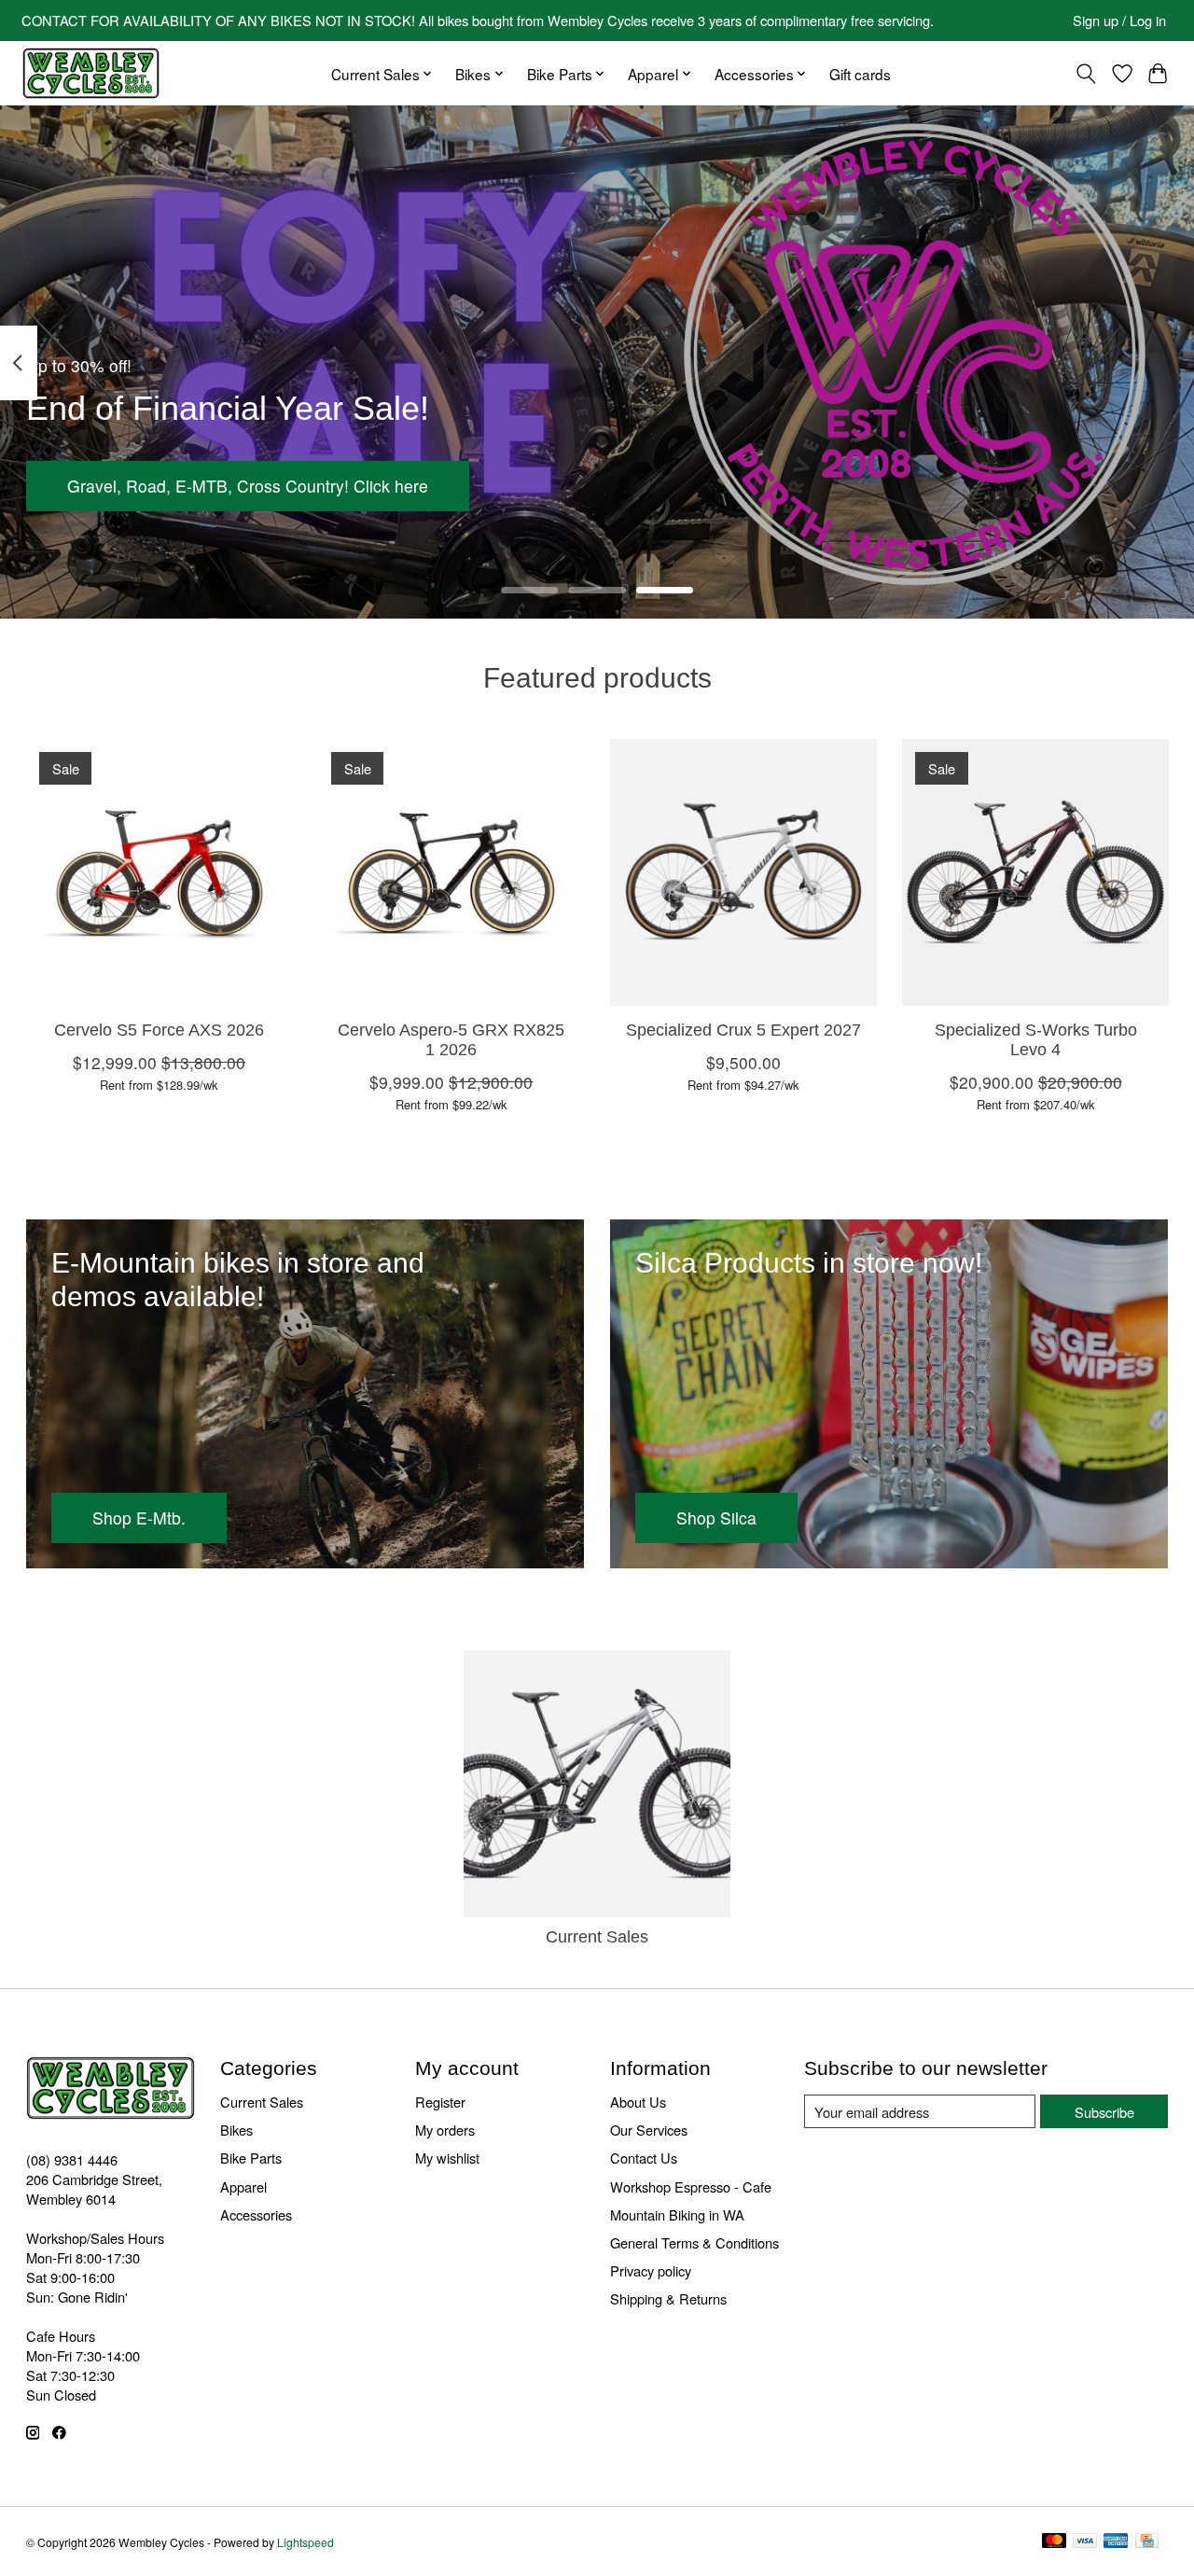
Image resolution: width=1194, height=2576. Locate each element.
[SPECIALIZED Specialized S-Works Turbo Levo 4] (1035, 872)
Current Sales (597, 1937)
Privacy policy (651, 2270)
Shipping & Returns (668, 2298)
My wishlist (447, 2158)
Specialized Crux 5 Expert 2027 (743, 1030)
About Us (638, 2102)
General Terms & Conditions (694, 2242)
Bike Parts (251, 2158)
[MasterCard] (1054, 2542)
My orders (445, 2130)
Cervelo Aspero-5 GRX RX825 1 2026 (451, 1040)
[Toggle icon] (1085, 74)
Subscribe (1104, 2112)
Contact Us (644, 2158)
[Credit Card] (1147, 2542)
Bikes (236, 2130)
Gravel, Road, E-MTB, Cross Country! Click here (248, 487)
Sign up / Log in (1119, 20)
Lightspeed (305, 2542)
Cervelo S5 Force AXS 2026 (159, 1030)
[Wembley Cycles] (90, 73)
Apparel (243, 2186)
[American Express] (1116, 2542)
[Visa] (1085, 2542)
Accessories (256, 2214)
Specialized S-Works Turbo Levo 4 (1035, 1040)
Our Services (649, 2130)
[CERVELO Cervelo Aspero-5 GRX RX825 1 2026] (451, 872)
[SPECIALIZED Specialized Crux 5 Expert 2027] (743, 872)
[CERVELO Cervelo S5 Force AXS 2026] (160, 872)
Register (440, 2102)
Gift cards (860, 74)
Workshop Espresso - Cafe (691, 2186)
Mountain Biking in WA (677, 2214)
